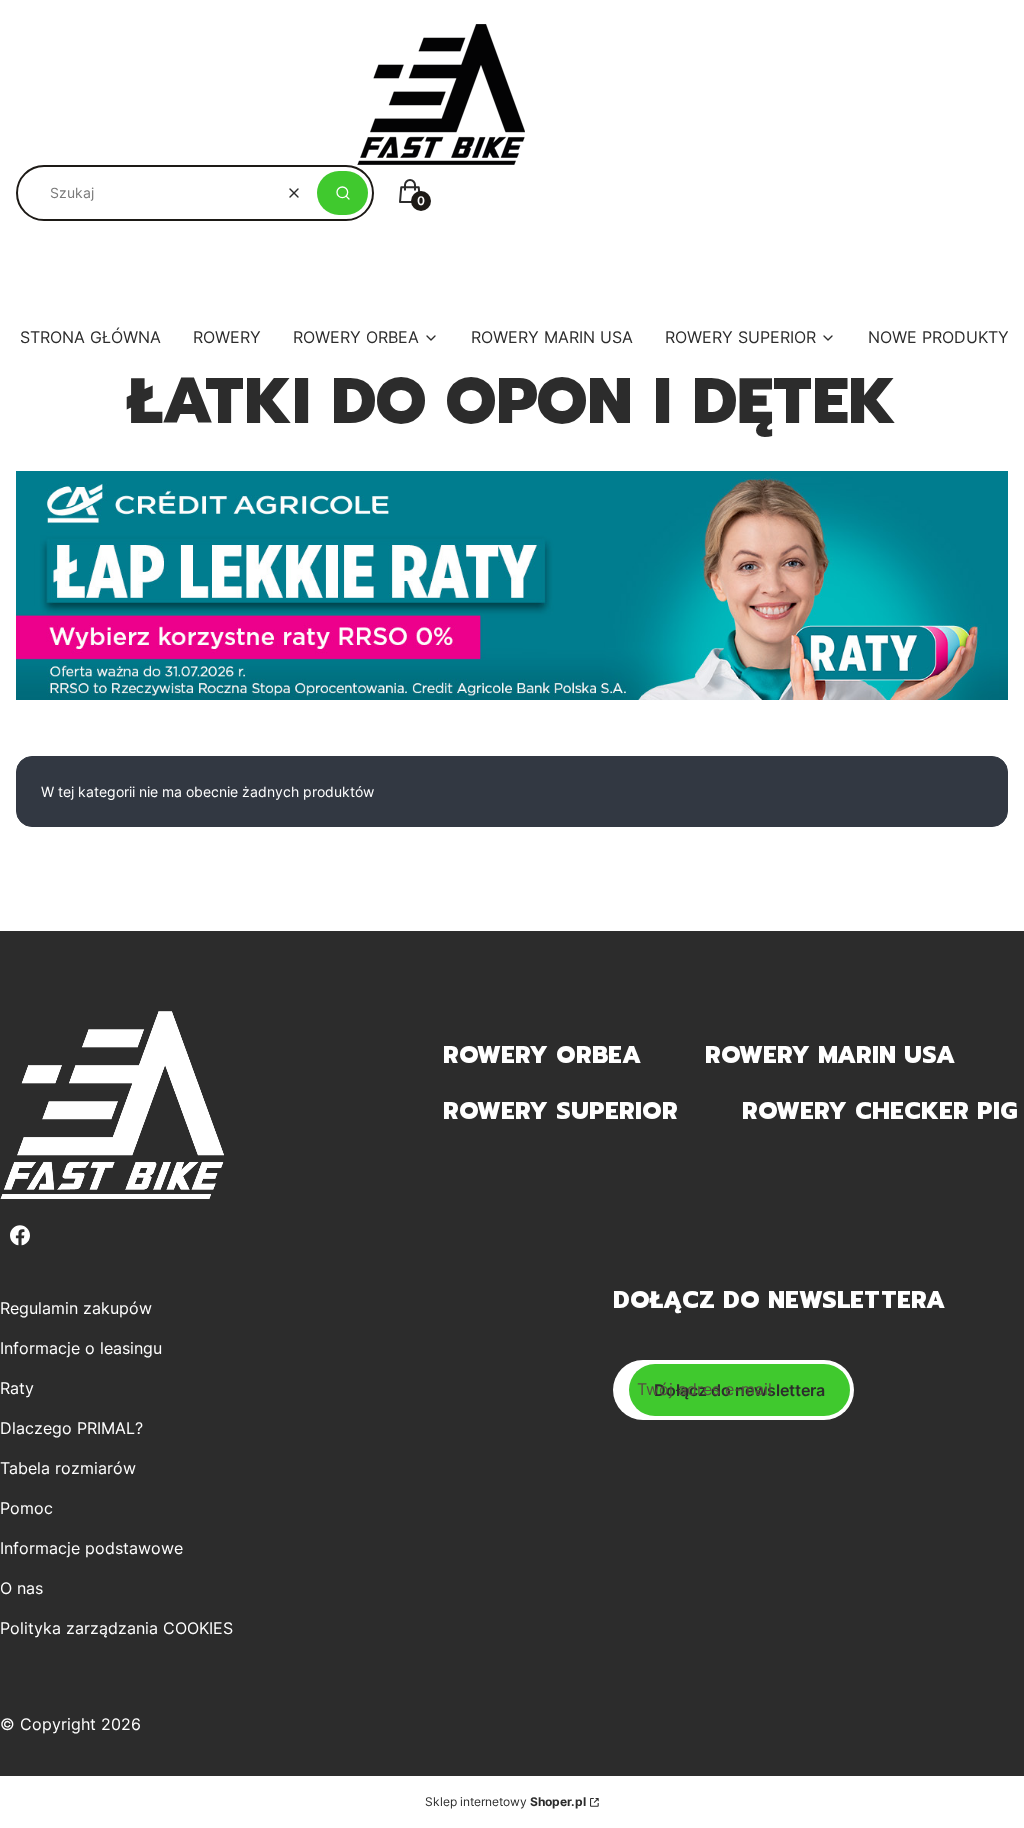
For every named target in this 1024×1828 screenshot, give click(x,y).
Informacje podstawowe (91, 1548)
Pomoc (26, 1508)
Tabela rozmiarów (68, 1468)
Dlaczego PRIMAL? (71, 1428)
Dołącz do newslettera (739, 1390)
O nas (21, 1588)
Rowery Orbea (542, 1055)
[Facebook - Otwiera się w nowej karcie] (20, 1235)
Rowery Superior (560, 1111)
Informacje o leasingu (81, 1348)
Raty (17, 1388)
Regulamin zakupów (76, 1308)
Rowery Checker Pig (879, 1111)
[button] (342, 193)
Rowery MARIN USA (830, 1055)
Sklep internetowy (505, 1801)
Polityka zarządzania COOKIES (116, 1628)
